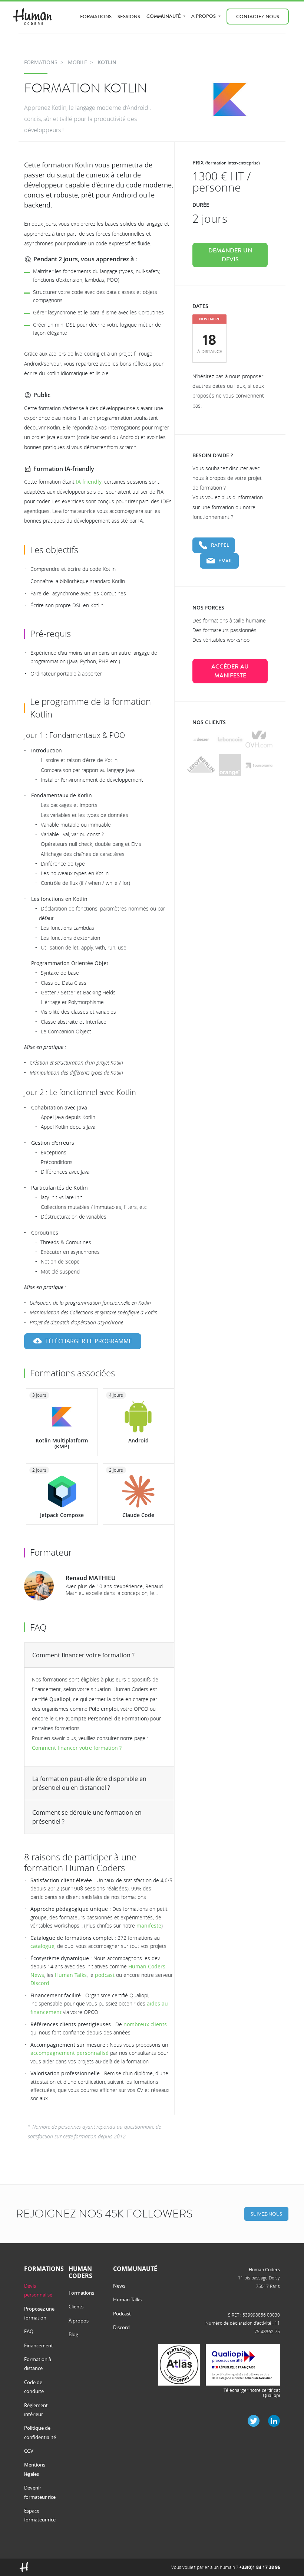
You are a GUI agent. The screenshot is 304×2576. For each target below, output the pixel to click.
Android (138, 1440)
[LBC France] (230, 739)
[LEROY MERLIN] (201, 765)
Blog (73, 2334)
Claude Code (138, 1515)
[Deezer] (201, 739)
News (119, 2286)
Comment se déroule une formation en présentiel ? (87, 1817)
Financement (39, 2345)
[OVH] (259, 739)
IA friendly (89, 482)
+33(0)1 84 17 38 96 (260, 2567)
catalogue (42, 1946)
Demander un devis (230, 255)
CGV (29, 2451)
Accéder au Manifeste (230, 671)
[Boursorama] (259, 765)
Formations (96, 17)
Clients (76, 2307)
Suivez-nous (266, 2214)
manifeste (149, 1926)
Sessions (129, 17)
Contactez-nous (258, 17)
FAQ (29, 2331)
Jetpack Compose (62, 1515)
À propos (79, 2321)
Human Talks (71, 1975)
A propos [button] (204, 16)
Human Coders (264, 2269)
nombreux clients (145, 2024)
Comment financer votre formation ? (83, 1655)
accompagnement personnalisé (70, 2053)
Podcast (122, 2314)
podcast (105, 1975)
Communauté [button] (164, 16)
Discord (40, 1983)
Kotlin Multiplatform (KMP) (62, 1444)
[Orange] (230, 765)
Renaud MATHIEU (91, 1578)
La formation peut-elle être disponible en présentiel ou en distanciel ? (89, 1783)
